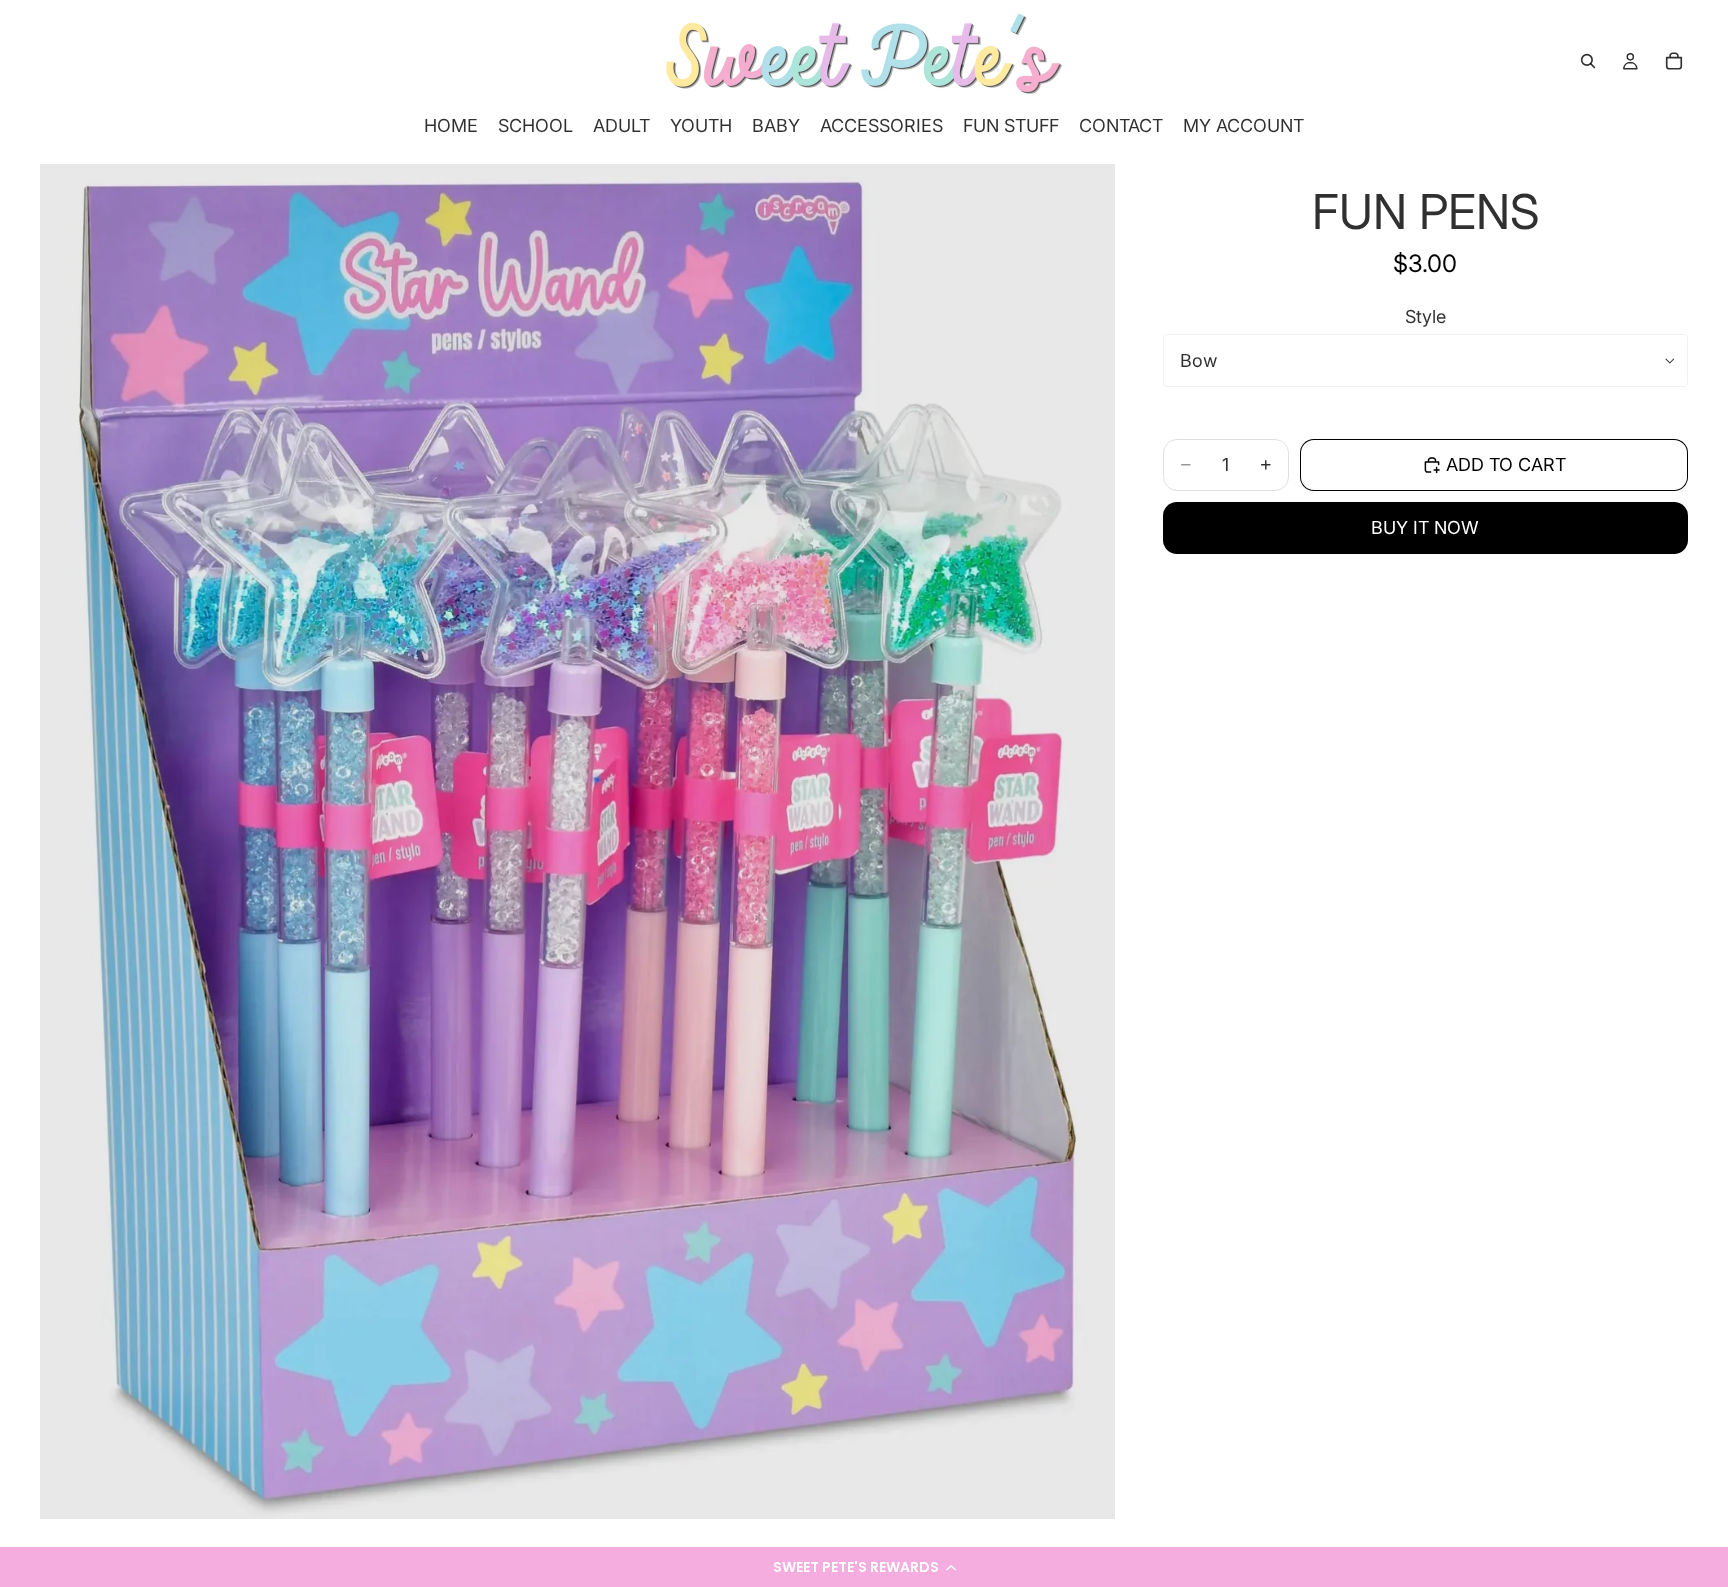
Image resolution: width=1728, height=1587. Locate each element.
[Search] (1588, 61)
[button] (864, 1567)
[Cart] (1674, 61)
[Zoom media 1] (577, 841)
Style (1425, 316)
